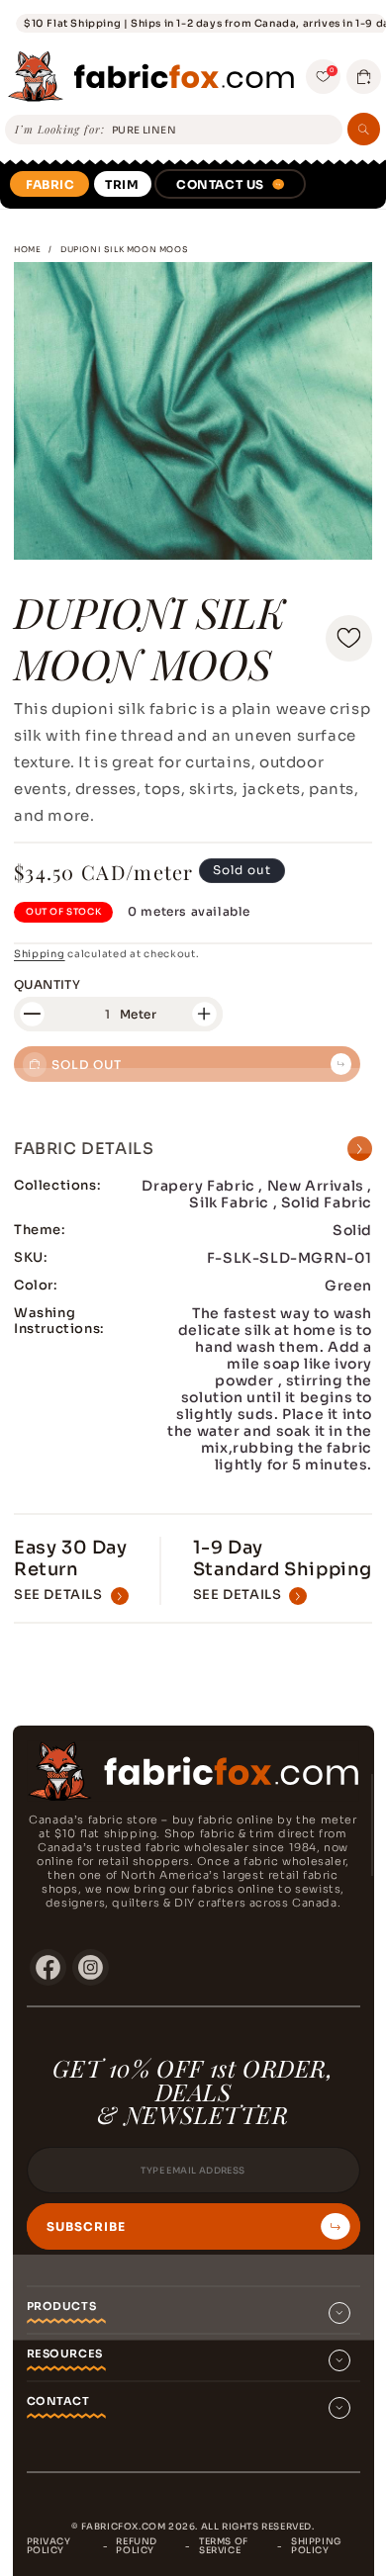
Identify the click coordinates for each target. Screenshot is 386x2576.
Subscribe (86, 2227)
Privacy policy (49, 2546)
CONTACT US (220, 184)
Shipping (40, 954)
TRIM (122, 184)
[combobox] (224, 131)
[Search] (364, 129)
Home (27, 249)
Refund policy (137, 2546)
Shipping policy (316, 2546)
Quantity (47, 984)
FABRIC (50, 184)
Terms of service (224, 2546)
